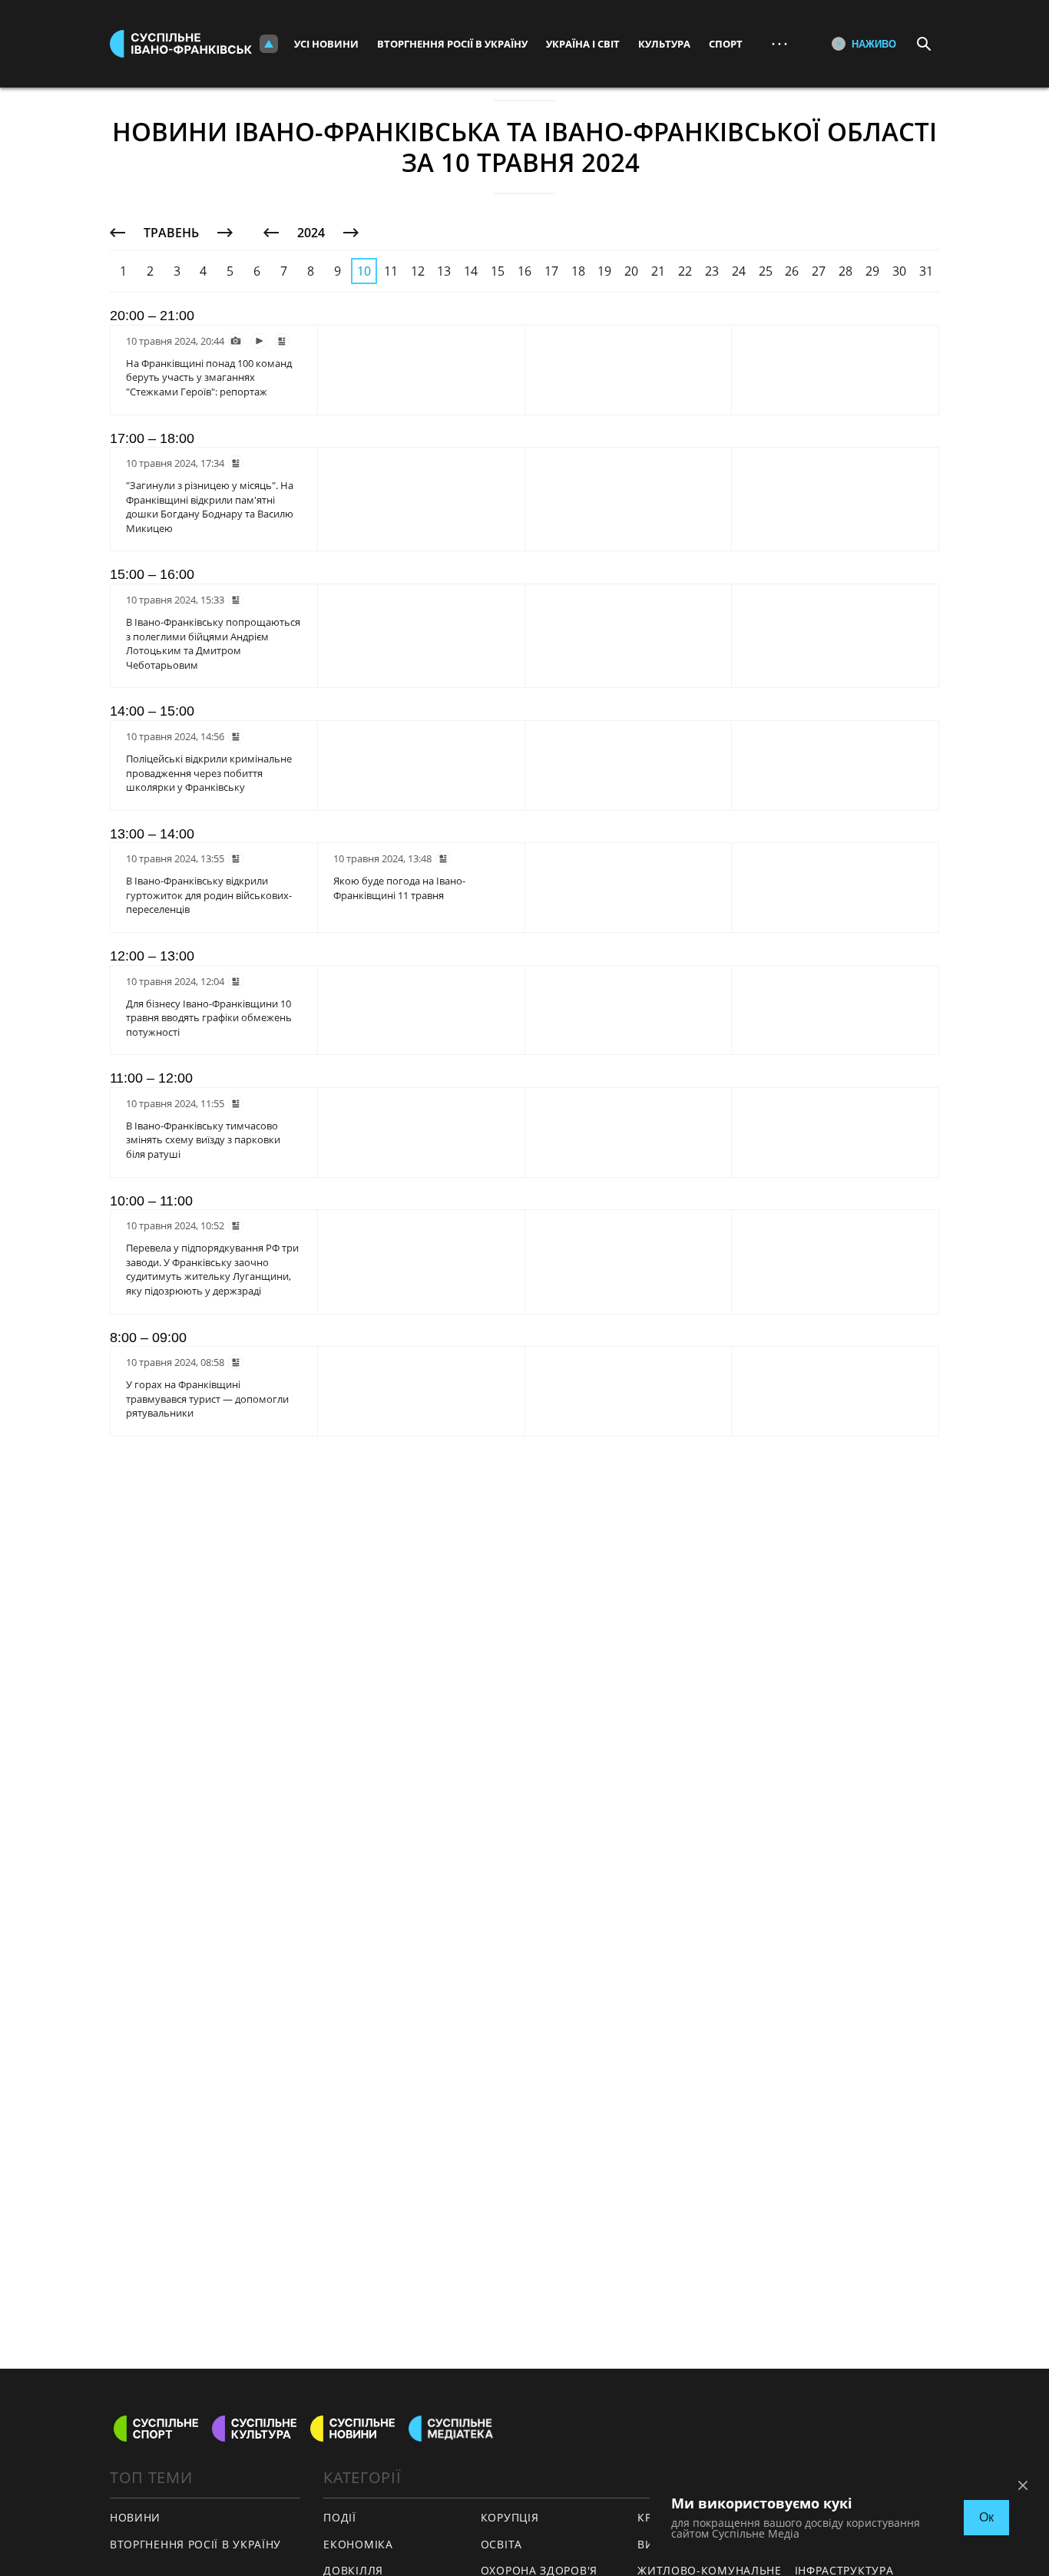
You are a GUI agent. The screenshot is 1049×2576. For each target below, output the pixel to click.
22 (685, 271)
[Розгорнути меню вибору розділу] (269, 44)
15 (498, 271)
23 (712, 271)
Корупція (510, 2517)
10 (364, 271)
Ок (986, 2517)
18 (578, 271)
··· (779, 43)
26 (792, 271)
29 (872, 271)
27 (819, 271)
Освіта (501, 2544)
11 (391, 271)
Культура (664, 44)
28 (845, 271)
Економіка (358, 2544)
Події (340, 2517)
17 (551, 271)
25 (766, 271)
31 (926, 271)
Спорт (726, 44)
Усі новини (326, 44)
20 (631, 271)
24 (739, 271)
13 (444, 271)
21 (658, 271)
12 (418, 271)
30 (899, 271)
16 (524, 271)
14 (471, 271)
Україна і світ (583, 44)
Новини (135, 2517)
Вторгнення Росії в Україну (452, 44)
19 (604, 271)
